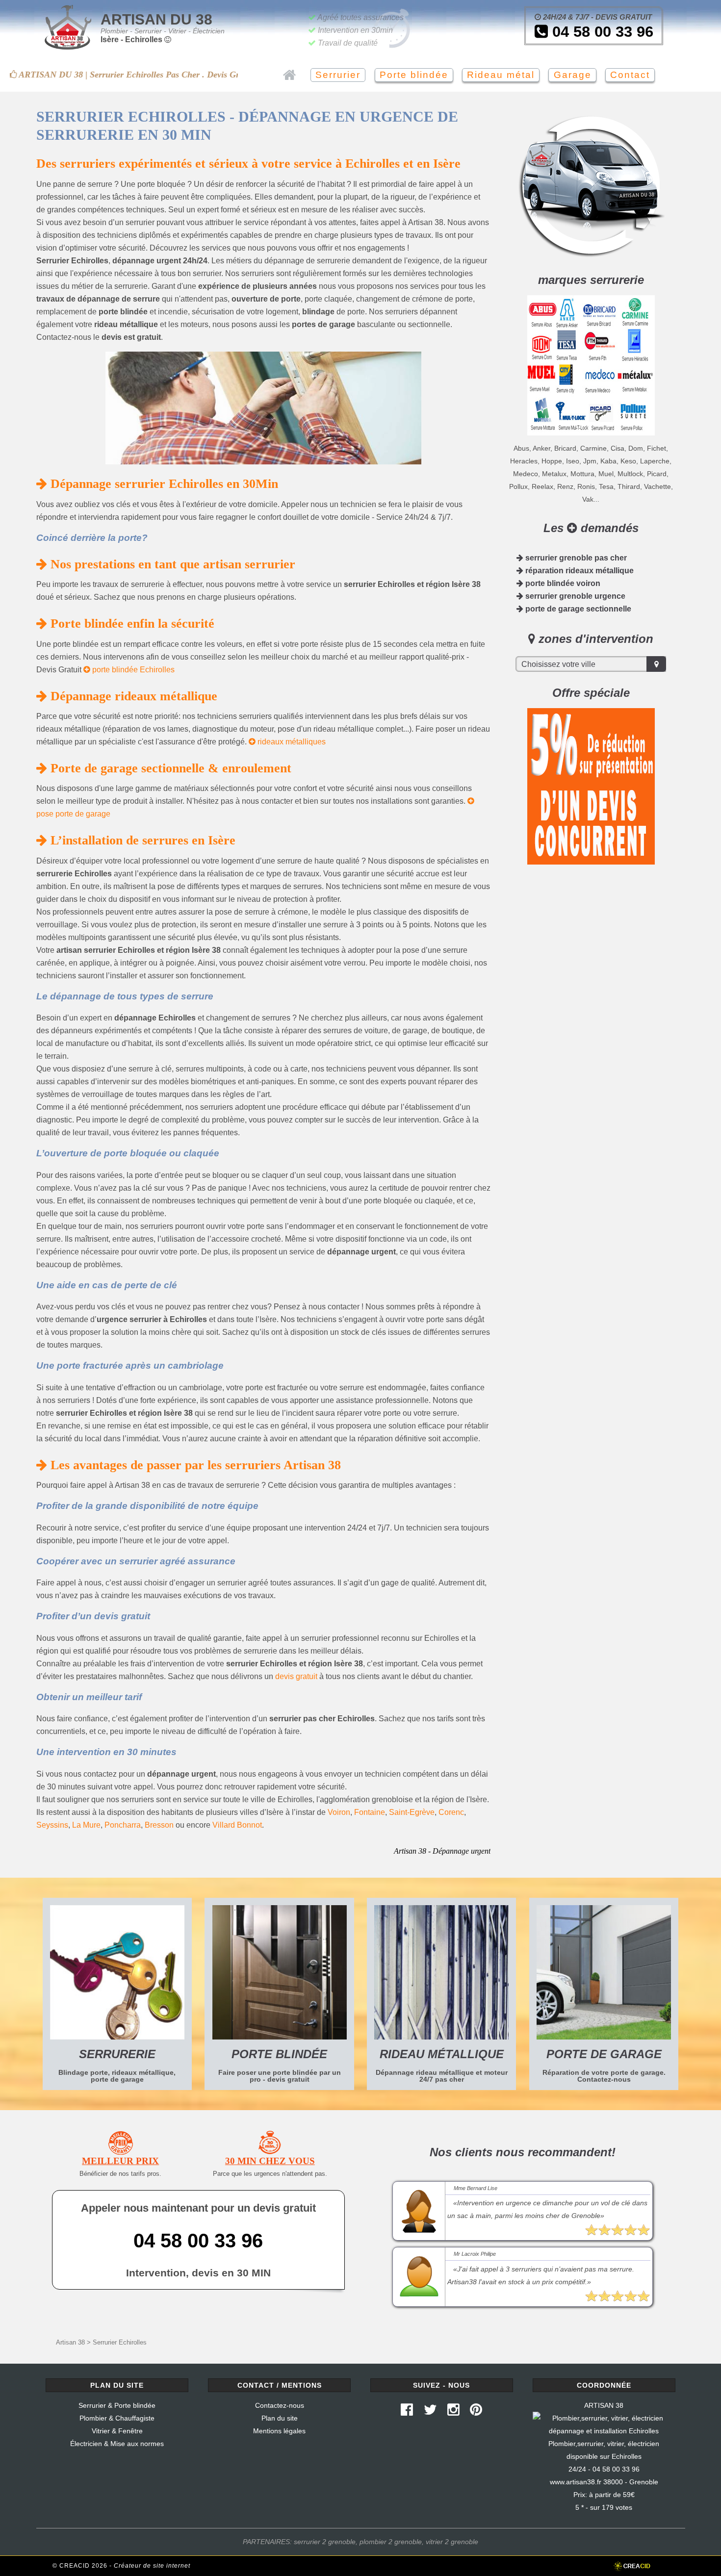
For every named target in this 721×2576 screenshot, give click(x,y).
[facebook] (407, 2412)
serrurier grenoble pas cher (575, 558)
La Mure (86, 1825)
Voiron (339, 1812)
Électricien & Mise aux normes (117, 2444)
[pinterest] (476, 2412)
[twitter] (430, 2412)
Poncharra (123, 1825)
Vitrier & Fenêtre (117, 2431)
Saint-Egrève (412, 1812)
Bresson (159, 1825)
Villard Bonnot (237, 1825)
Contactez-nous (280, 2405)
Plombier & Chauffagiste (117, 2418)
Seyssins (52, 1825)
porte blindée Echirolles (132, 670)
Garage (573, 75)
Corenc (451, 1812)
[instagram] (453, 2412)
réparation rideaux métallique (579, 571)
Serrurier (338, 75)
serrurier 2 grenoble (325, 2542)
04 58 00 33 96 (601, 32)
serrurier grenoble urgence (574, 596)
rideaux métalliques (291, 742)
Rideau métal (501, 75)
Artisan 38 (70, 2342)
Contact (630, 75)
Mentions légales (279, 2431)
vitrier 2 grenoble (452, 2542)
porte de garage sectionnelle (577, 609)
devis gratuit (296, 1676)
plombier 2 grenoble (391, 2542)
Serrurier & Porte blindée (117, 2405)
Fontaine (370, 1812)
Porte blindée (414, 75)
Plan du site (280, 2418)
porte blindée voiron (562, 583)
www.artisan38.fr (576, 2482)
